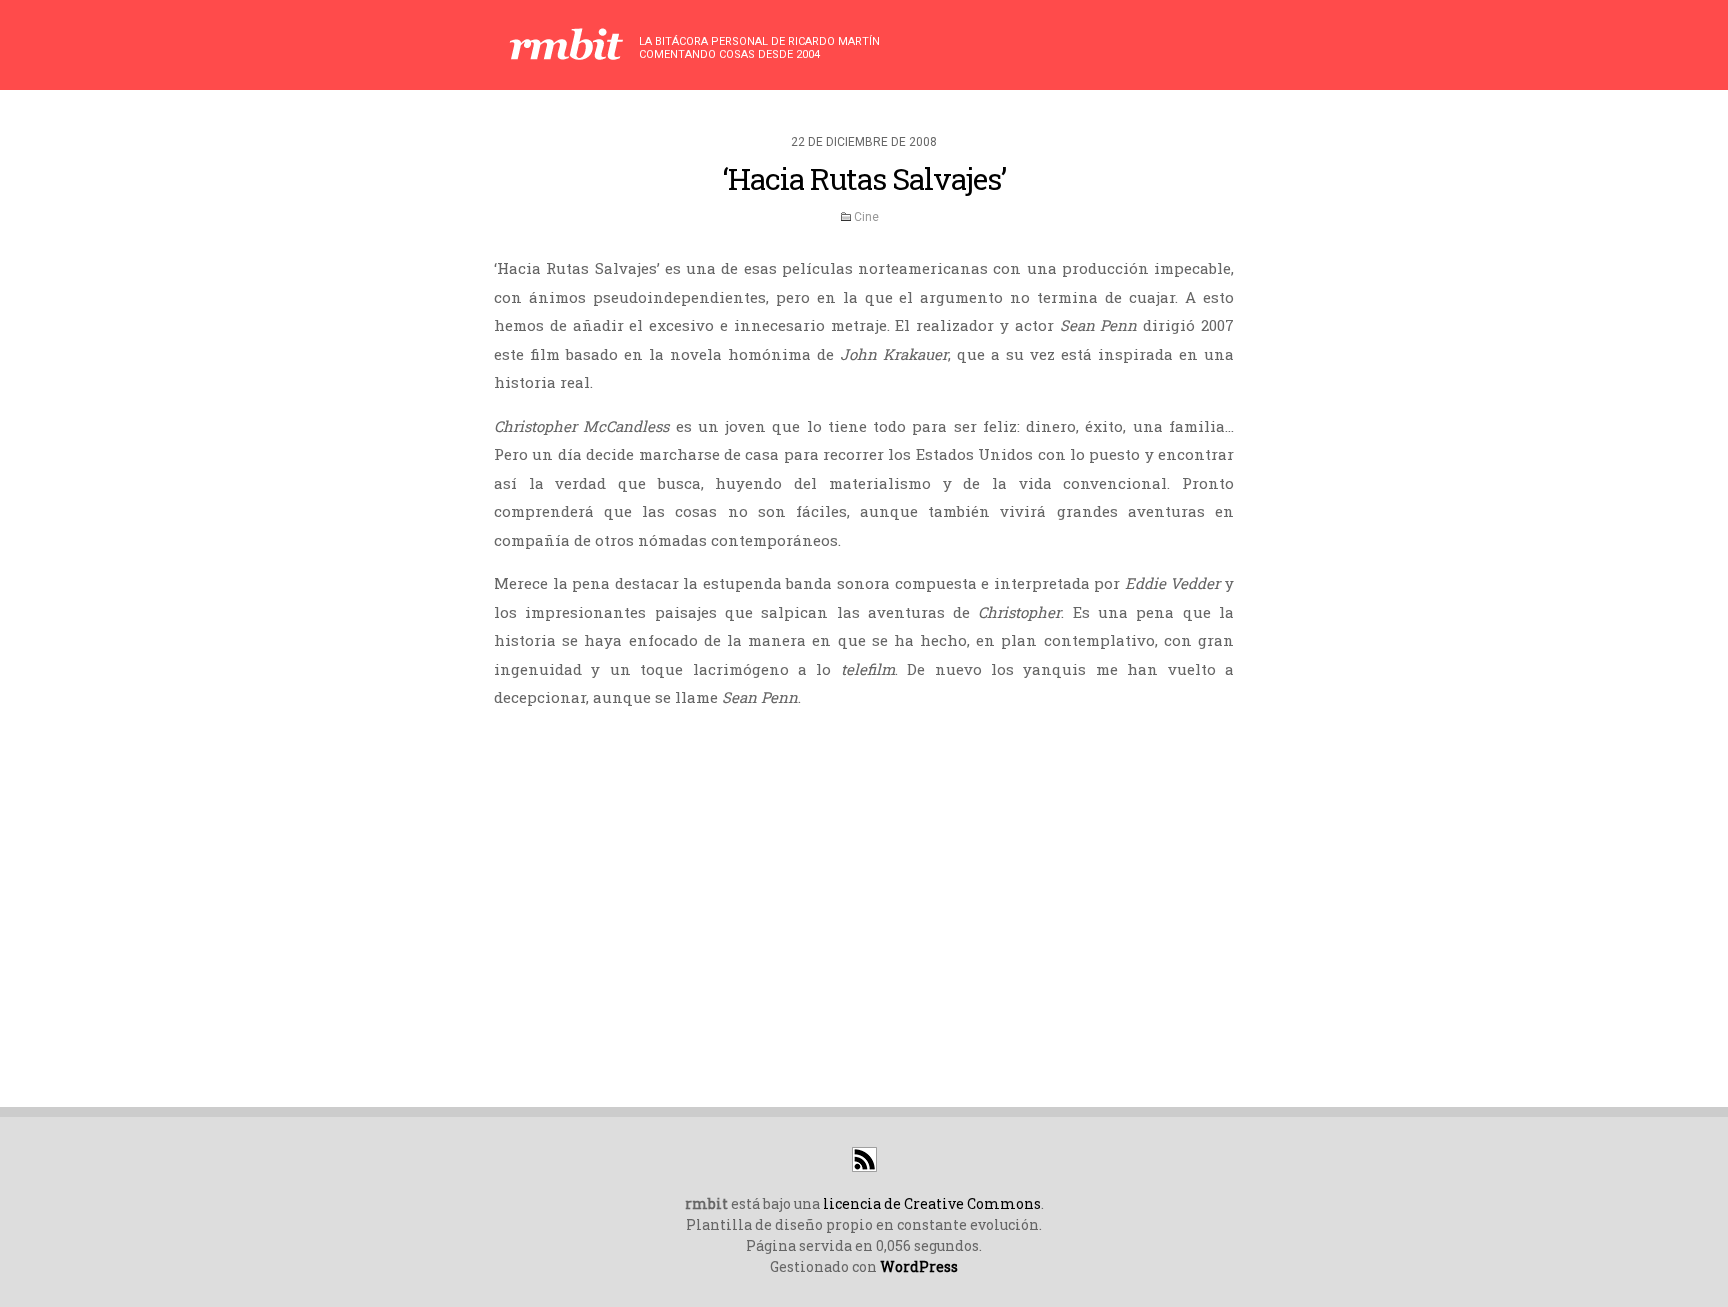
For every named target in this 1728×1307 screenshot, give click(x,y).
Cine (866, 217)
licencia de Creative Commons (932, 1203)
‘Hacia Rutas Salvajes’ (864, 178)
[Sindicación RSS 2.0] (864, 1166)
